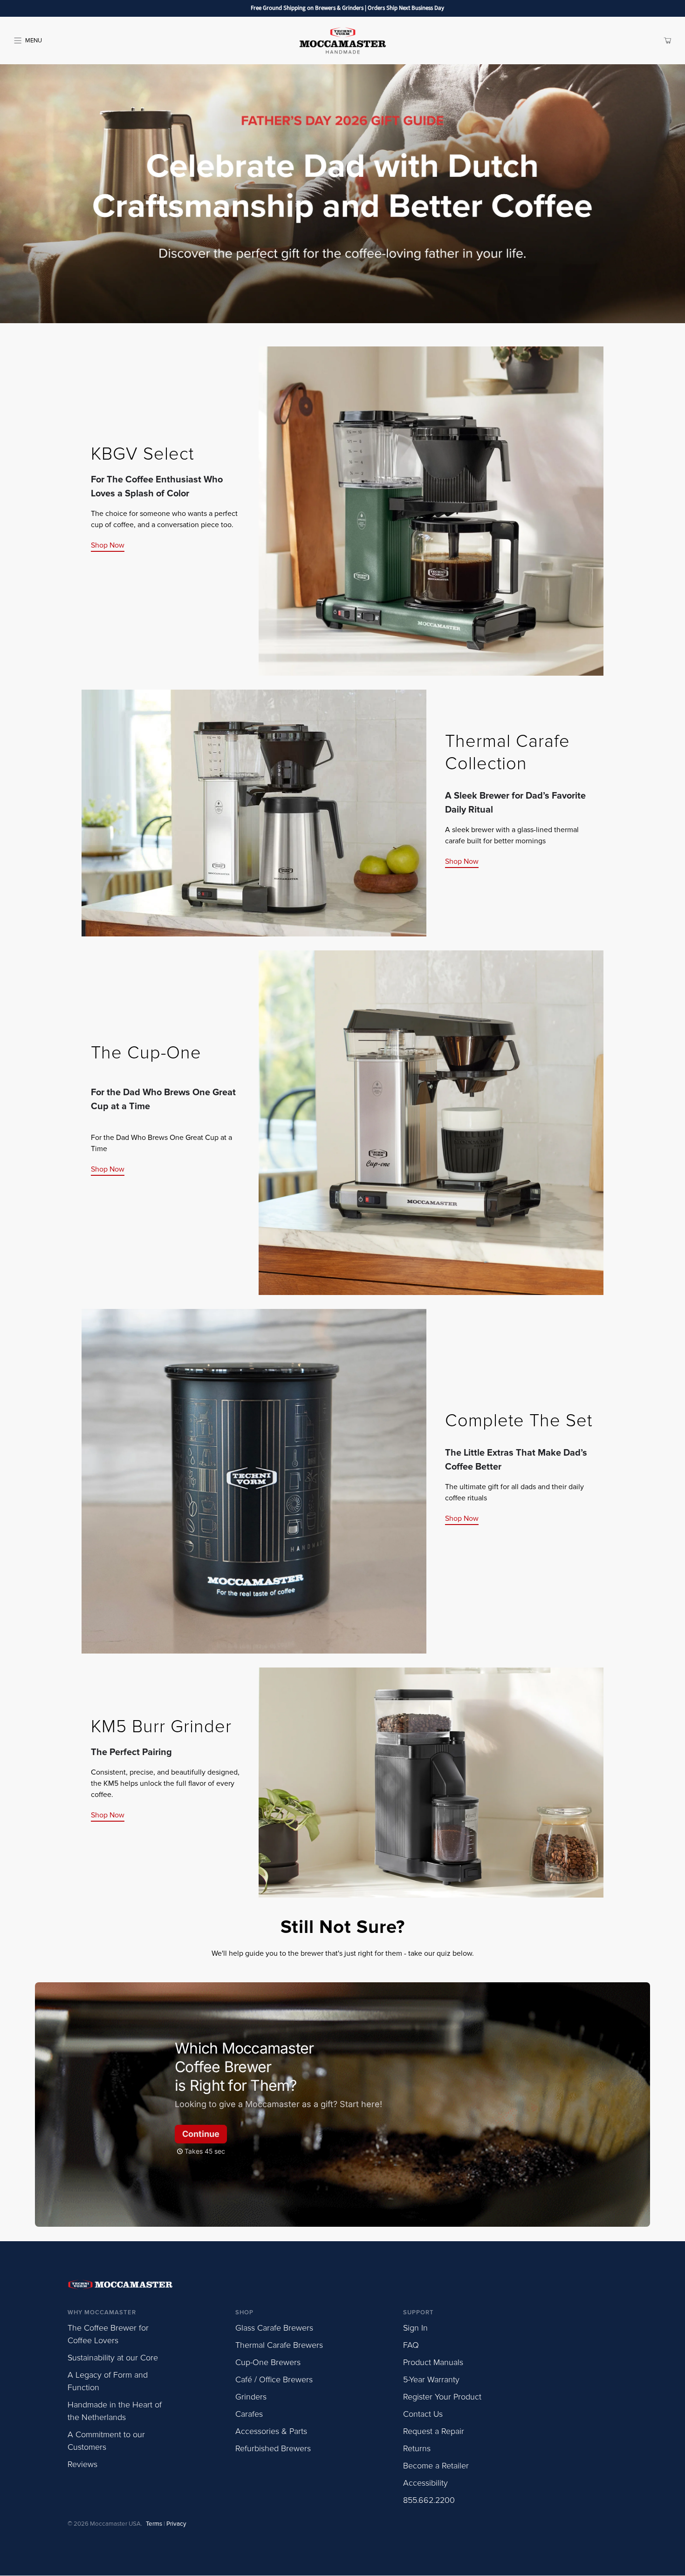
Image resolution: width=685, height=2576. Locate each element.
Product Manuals (433, 2362)
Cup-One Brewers (268, 2362)
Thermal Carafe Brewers (279, 2345)
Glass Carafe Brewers (274, 2328)
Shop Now (108, 545)
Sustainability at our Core (113, 2358)
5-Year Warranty (431, 2379)
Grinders (251, 2397)
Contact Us (423, 2414)
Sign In (415, 2328)
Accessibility (425, 2483)
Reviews (82, 2464)
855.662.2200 (429, 2500)
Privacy (176, 2524)
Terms (154, 2524)
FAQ (411, 2345)
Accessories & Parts (271, 2431)
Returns (417, 2448)
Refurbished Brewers (273, 2448)
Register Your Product (442, 2397)
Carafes (249, 2414)
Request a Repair (434, 2431)
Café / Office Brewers (274, 2379)
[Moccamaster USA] (343, 41)
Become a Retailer (436, 2466)
